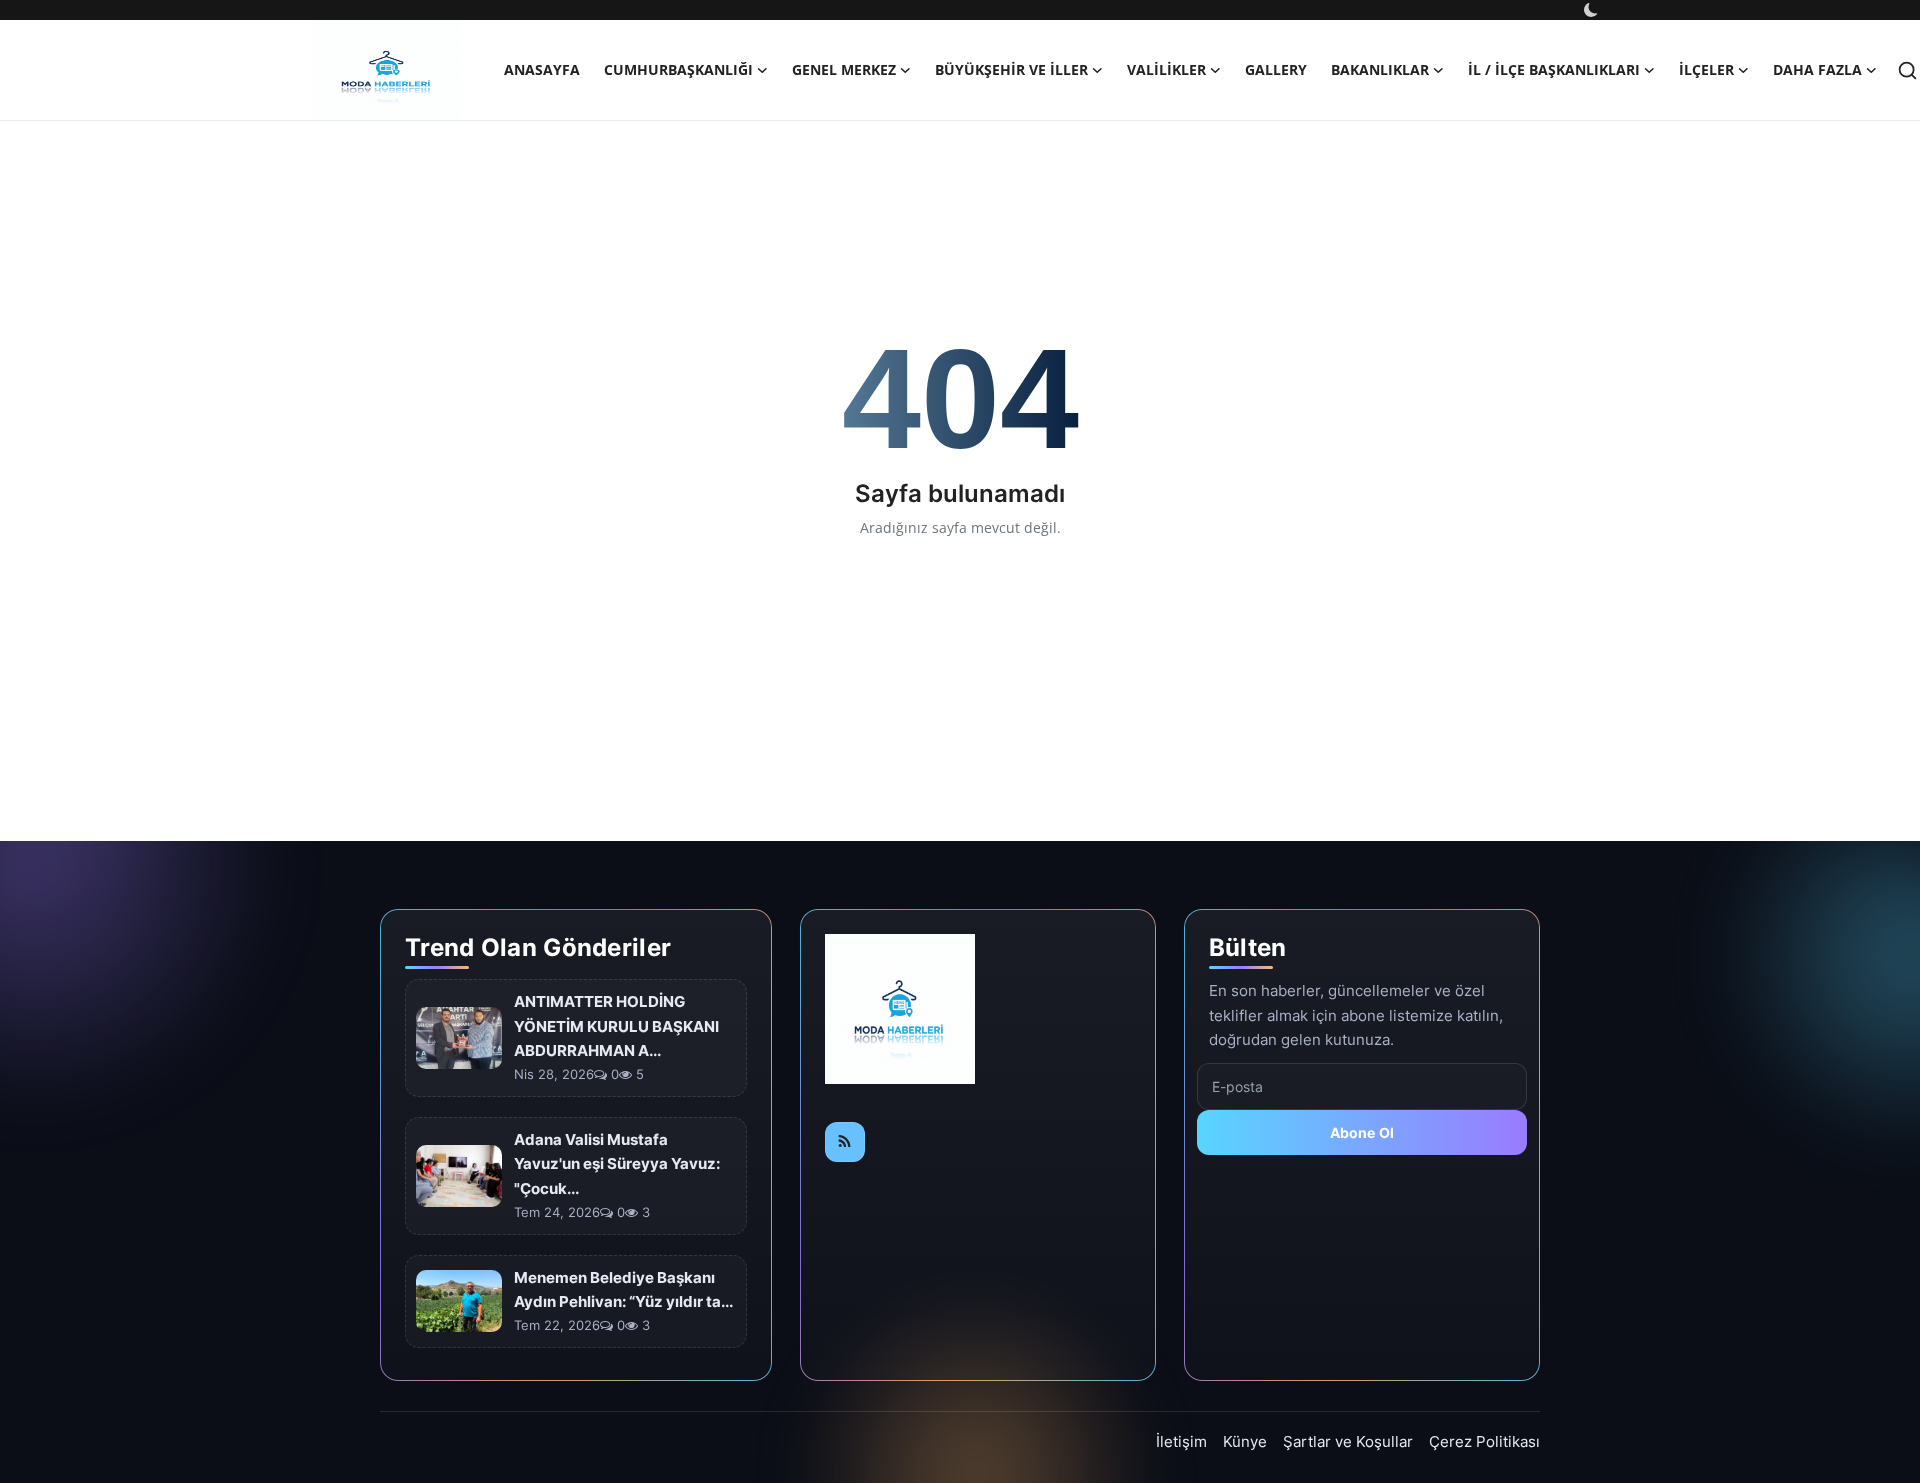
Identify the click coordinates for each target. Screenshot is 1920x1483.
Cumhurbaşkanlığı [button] (678, 69)
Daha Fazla (1817, 69)
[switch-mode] (1593, 10)
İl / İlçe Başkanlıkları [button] (1554, 69)
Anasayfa (542, 69)
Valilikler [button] (1166, 69)
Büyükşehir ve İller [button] (1011, 69)
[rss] (845, 1142)
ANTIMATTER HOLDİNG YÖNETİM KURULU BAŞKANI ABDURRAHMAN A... (616, 1026)
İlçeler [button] (1706, 69)
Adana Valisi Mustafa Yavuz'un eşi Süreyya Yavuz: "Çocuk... (617, 1164)
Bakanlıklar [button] (1380, 69)
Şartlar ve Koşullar (1348, 1441)
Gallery (1276, 69)
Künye (1245, 1441)
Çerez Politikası (1484, 1441)
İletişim (1181, 1441)
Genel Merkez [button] (844, 69)
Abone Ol (1362, 1132)
